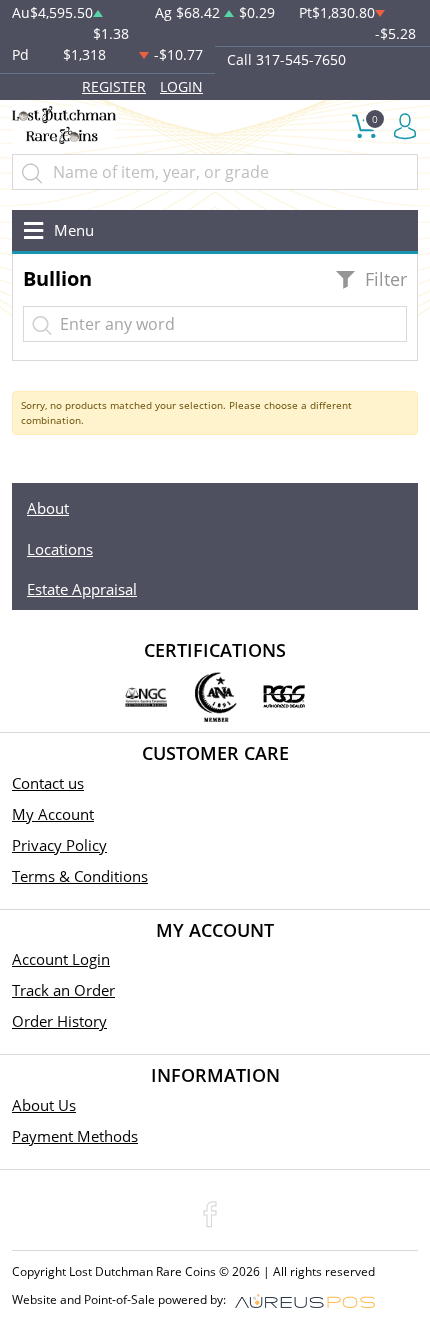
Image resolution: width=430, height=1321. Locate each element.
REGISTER (114, 86)
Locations (60, 549)
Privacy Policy (59, 845)
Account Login (61, 959)
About (48, 508)
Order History (59, 1021)
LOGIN (181, 86)
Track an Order (63, 990)
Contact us (48, 783)
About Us (44, 1105)
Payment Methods (75, 1136)
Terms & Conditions (80, 876)
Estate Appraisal (82, 589)
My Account (53, 814)
